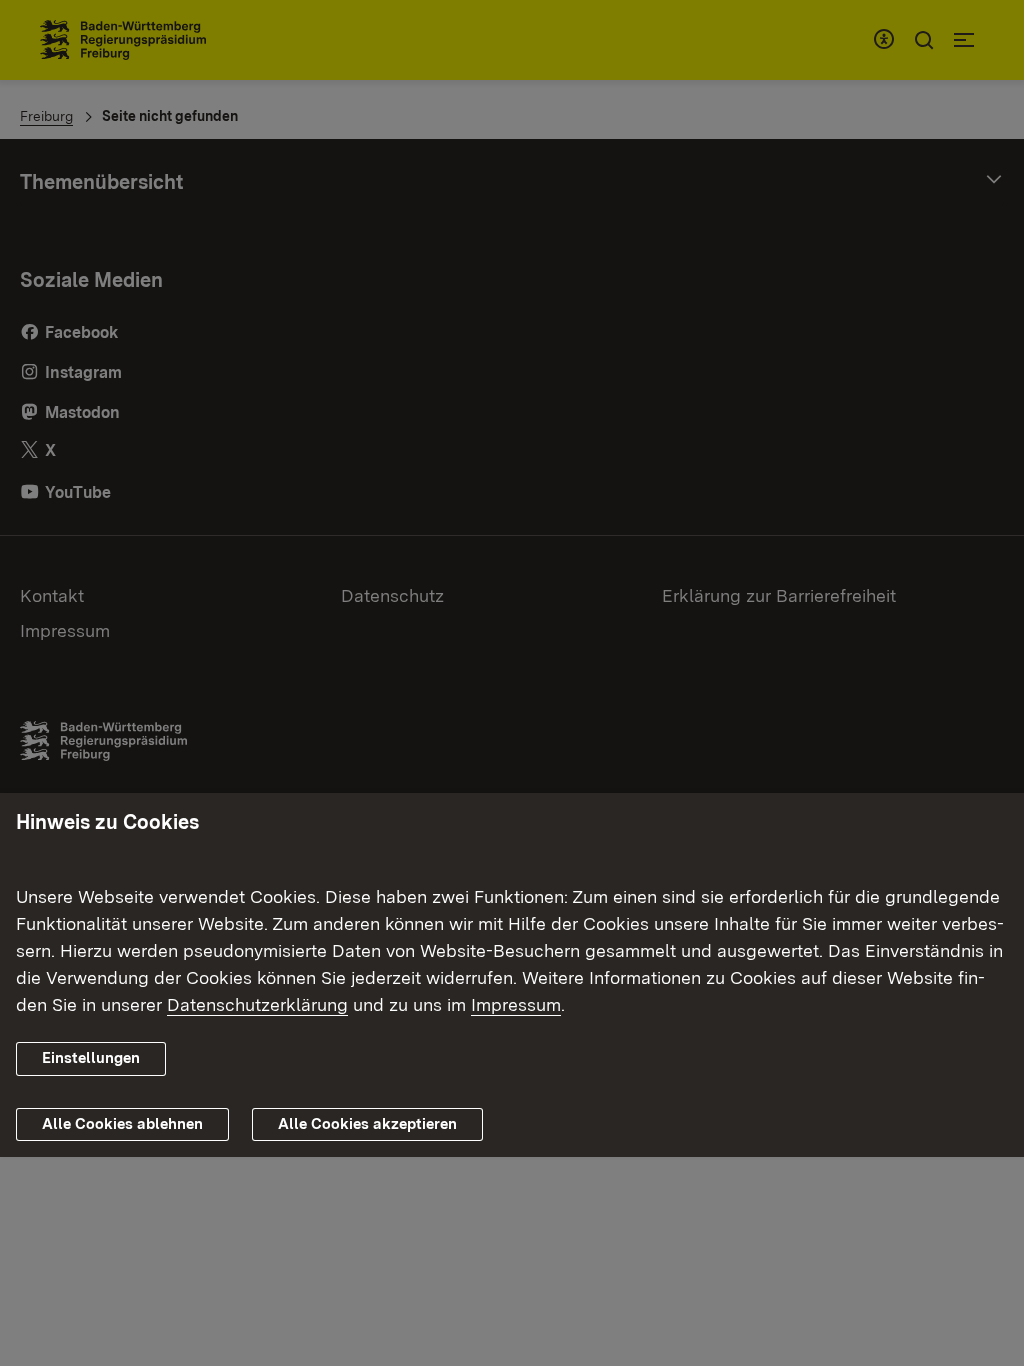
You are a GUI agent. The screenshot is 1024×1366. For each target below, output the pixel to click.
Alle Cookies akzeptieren (367, 1124)
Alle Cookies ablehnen (122, 1124)
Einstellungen (91, 1058)
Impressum (516, 1004)
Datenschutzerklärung (257, 1004)
